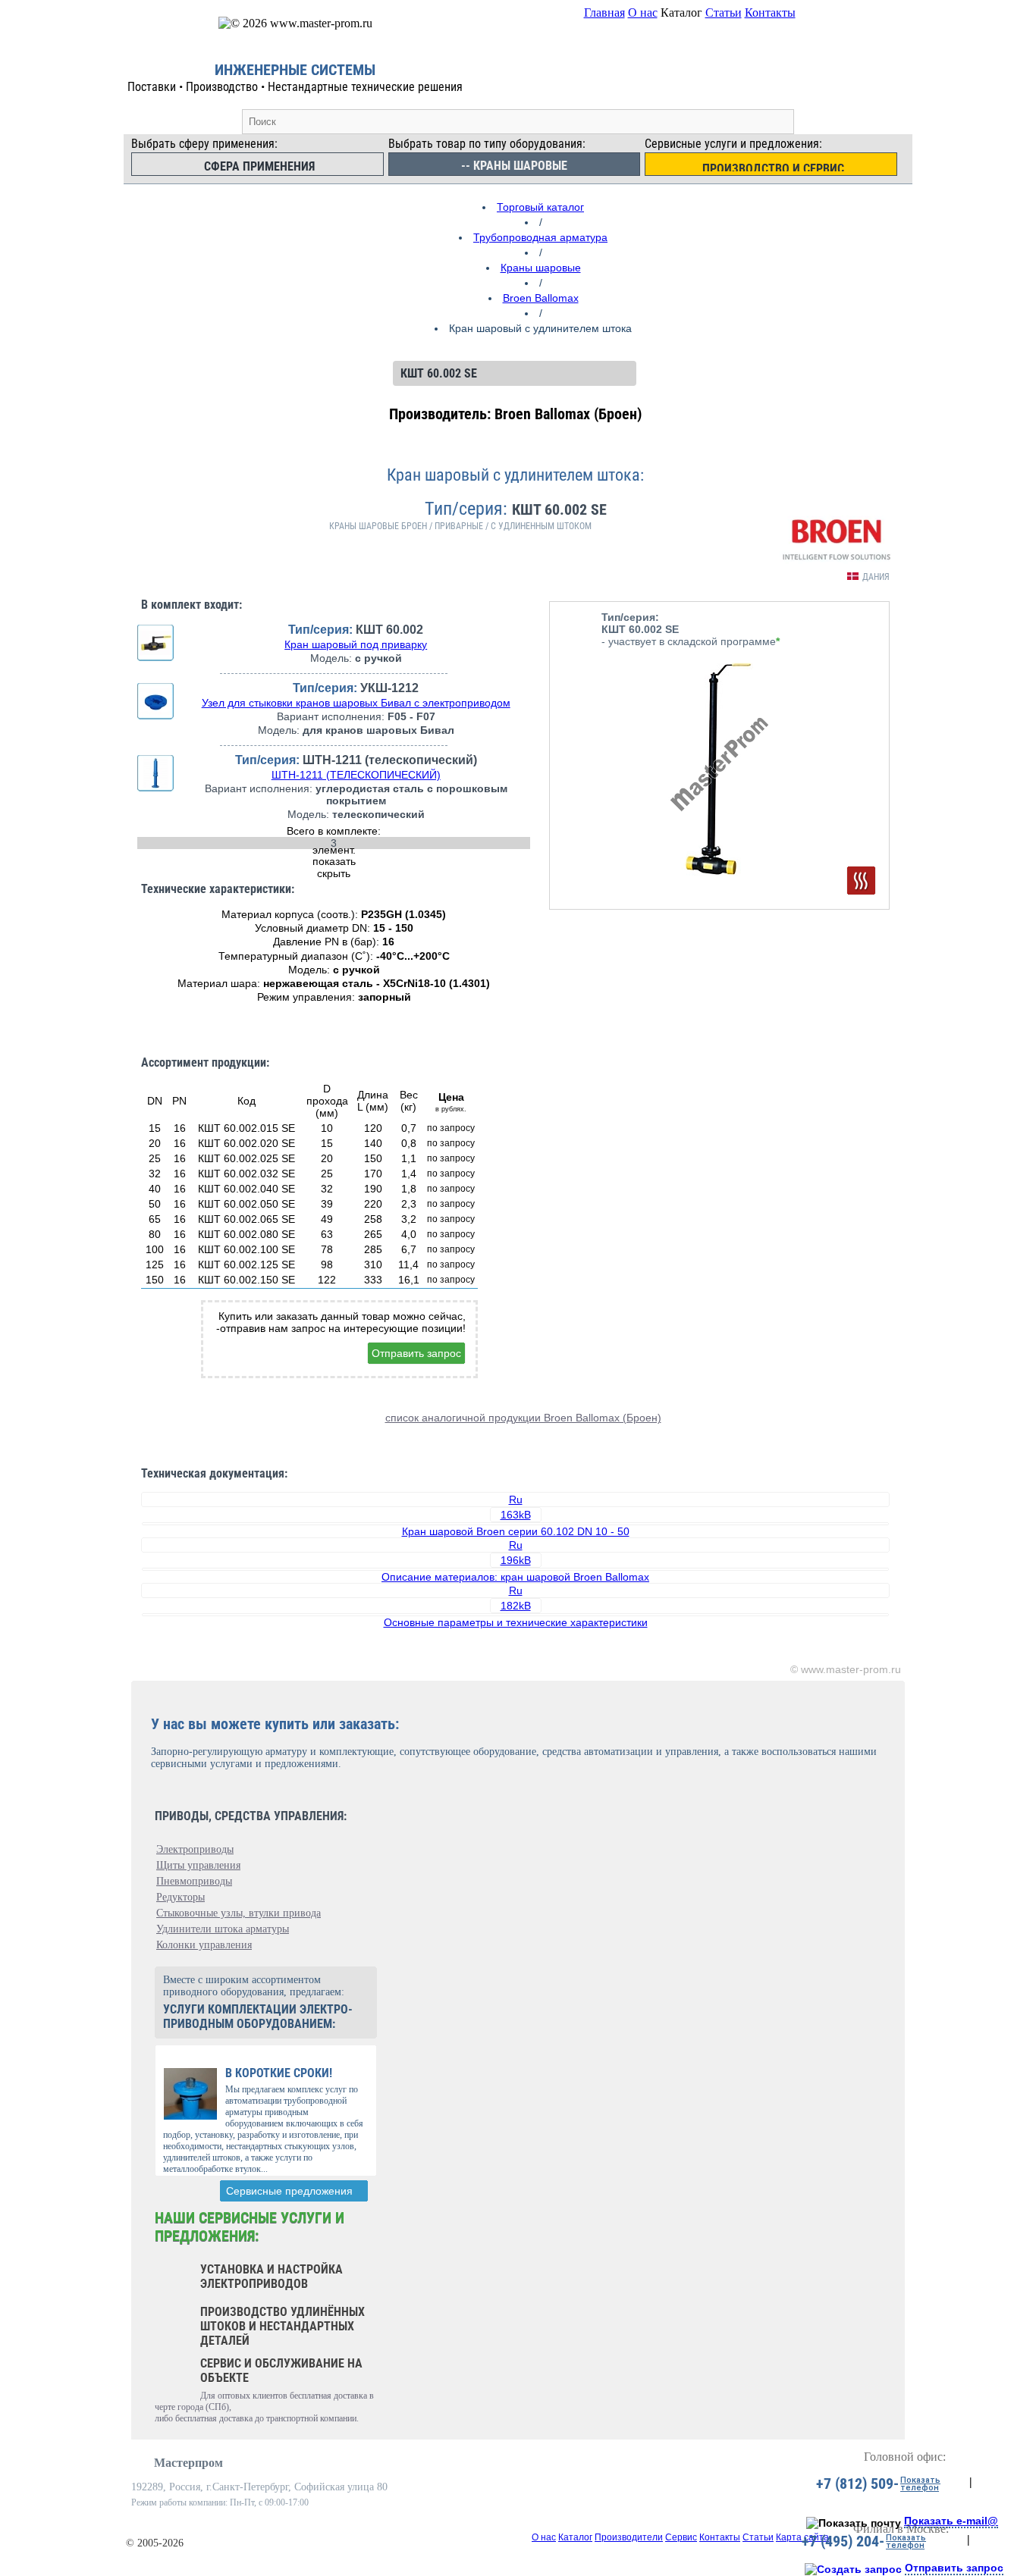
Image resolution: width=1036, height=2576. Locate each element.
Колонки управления (204, 1945)
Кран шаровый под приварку (356, 644)
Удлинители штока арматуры (223, 1929)
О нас (643, 13)
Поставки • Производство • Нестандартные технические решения (295, 87)
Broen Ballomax (541, 298)
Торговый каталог (540, 207)
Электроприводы (195, 1849)
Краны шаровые (541, 268)
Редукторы (181, 1897)
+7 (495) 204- (843, 2541)
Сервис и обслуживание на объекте (281, 2371)
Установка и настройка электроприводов (272, 2277)
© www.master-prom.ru (846, 1669)
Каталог (575, 2537)
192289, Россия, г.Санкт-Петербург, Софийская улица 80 (259, 2487)
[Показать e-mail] (854, 2523)
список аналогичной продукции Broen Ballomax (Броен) (523, 1418)
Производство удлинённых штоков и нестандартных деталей (283, 2326)
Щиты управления (198, 1865)
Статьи (724, 13)
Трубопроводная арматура (540, 237)
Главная (604, 13)
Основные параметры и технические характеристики (516, 1622)
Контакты (770, 13)
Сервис (681, 2537)
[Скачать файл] (515, 1524)
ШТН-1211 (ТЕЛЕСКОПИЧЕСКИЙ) (356, 775)
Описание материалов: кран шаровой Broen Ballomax (515, 1577)
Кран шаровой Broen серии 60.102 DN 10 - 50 (516, 1531)
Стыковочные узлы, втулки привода (239, 1913)
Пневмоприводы (194, 1881)
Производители (629, 2537)
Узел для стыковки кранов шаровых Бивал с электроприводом (356, 703)
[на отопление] (861, 881)
